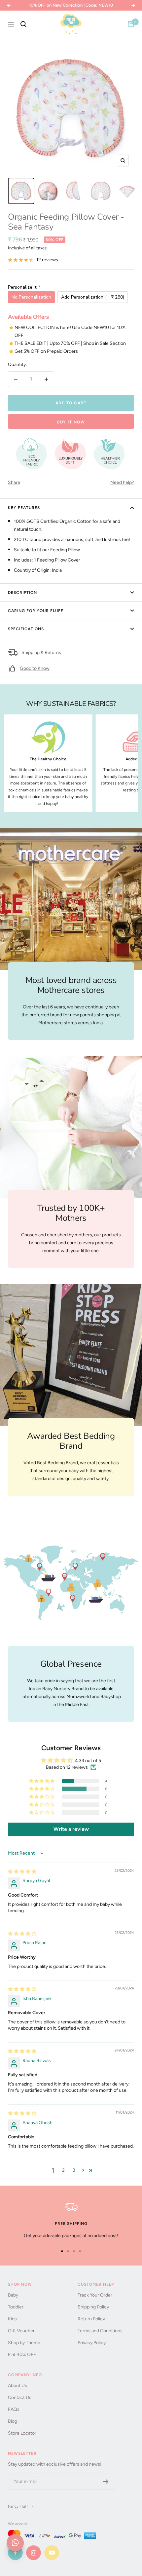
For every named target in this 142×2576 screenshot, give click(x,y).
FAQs (14, 2409)
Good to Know (35, 668)
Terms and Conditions (100, 2331)
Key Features (24, 508)
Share (14, 482)
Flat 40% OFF (22, 2355)
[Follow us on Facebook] (15, 2553)
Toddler (16, 2307)
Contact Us (20, 2397)
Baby (13, 2295)
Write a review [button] (71, 1829)
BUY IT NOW (71, 422)
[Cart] (131, 24)
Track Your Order (95, 2295)
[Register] (106, 2482)
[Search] (23, 24)
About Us (18, 2386)
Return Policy (91, 2319)
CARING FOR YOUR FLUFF (36, 611)
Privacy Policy (92, 2343)
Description (22, 593)
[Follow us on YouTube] (52, 2553)
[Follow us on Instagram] (34, 2553)
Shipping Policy (93, 2307)
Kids (12, 2319)
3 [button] (74, 2170)
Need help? (122, 482)
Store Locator (22, 2433)
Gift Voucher (21, 2331)
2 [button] (63, 2170)
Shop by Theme (24, 2343)
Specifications (26, 629)
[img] (22, 1872)
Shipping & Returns (41, 653)
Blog (13, 2421)
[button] (42, 1781)
